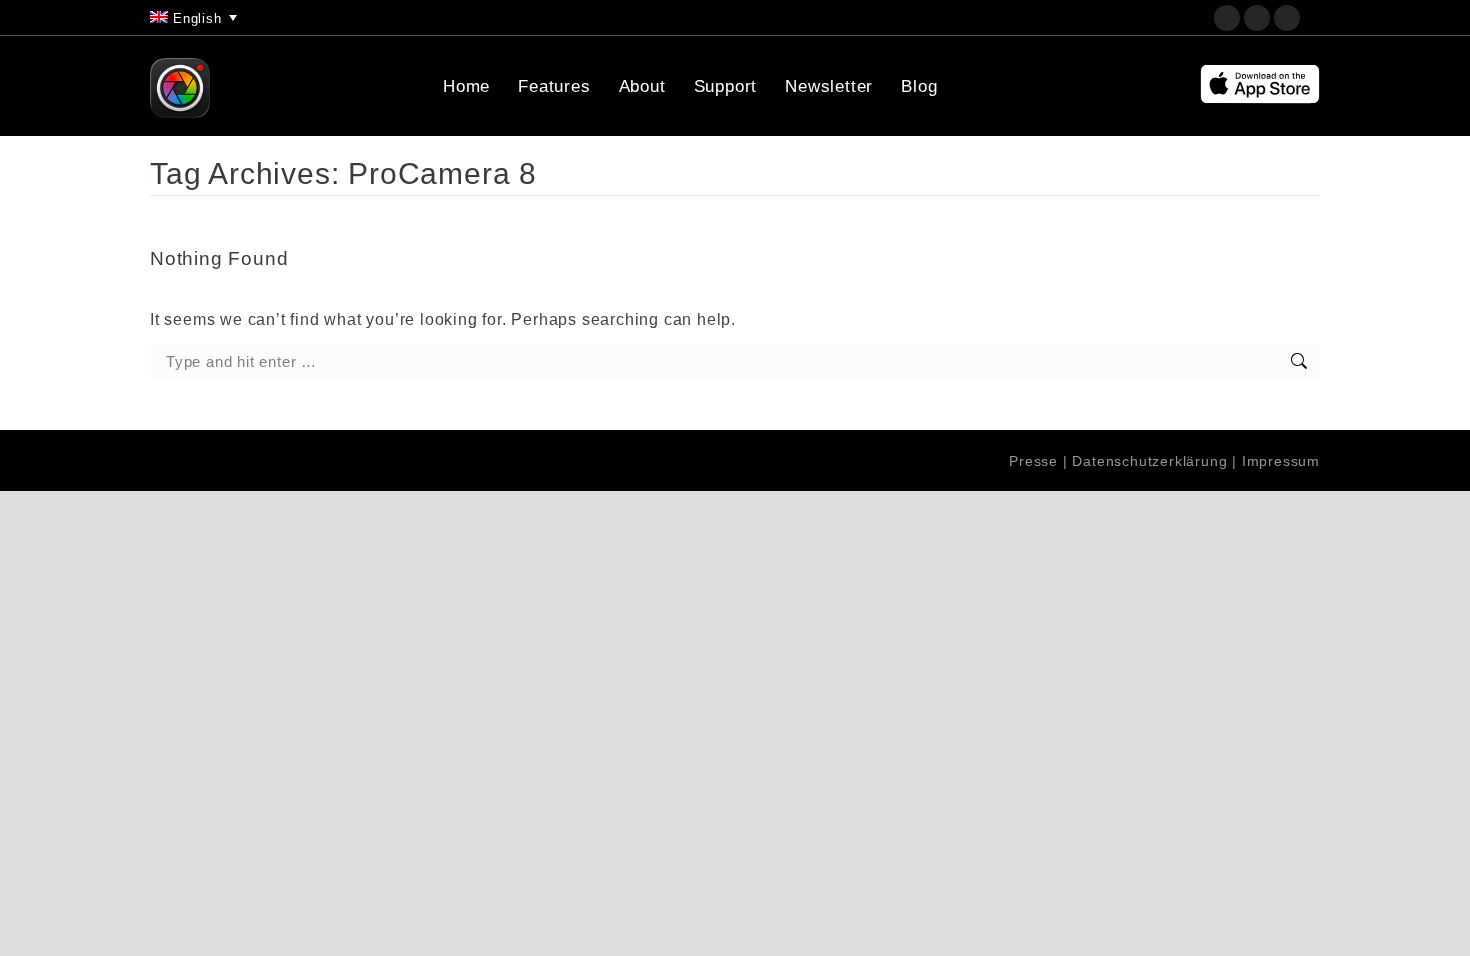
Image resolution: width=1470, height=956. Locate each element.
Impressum (1281, 461)
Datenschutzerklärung (1149, 461)
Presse (1033, 461)
